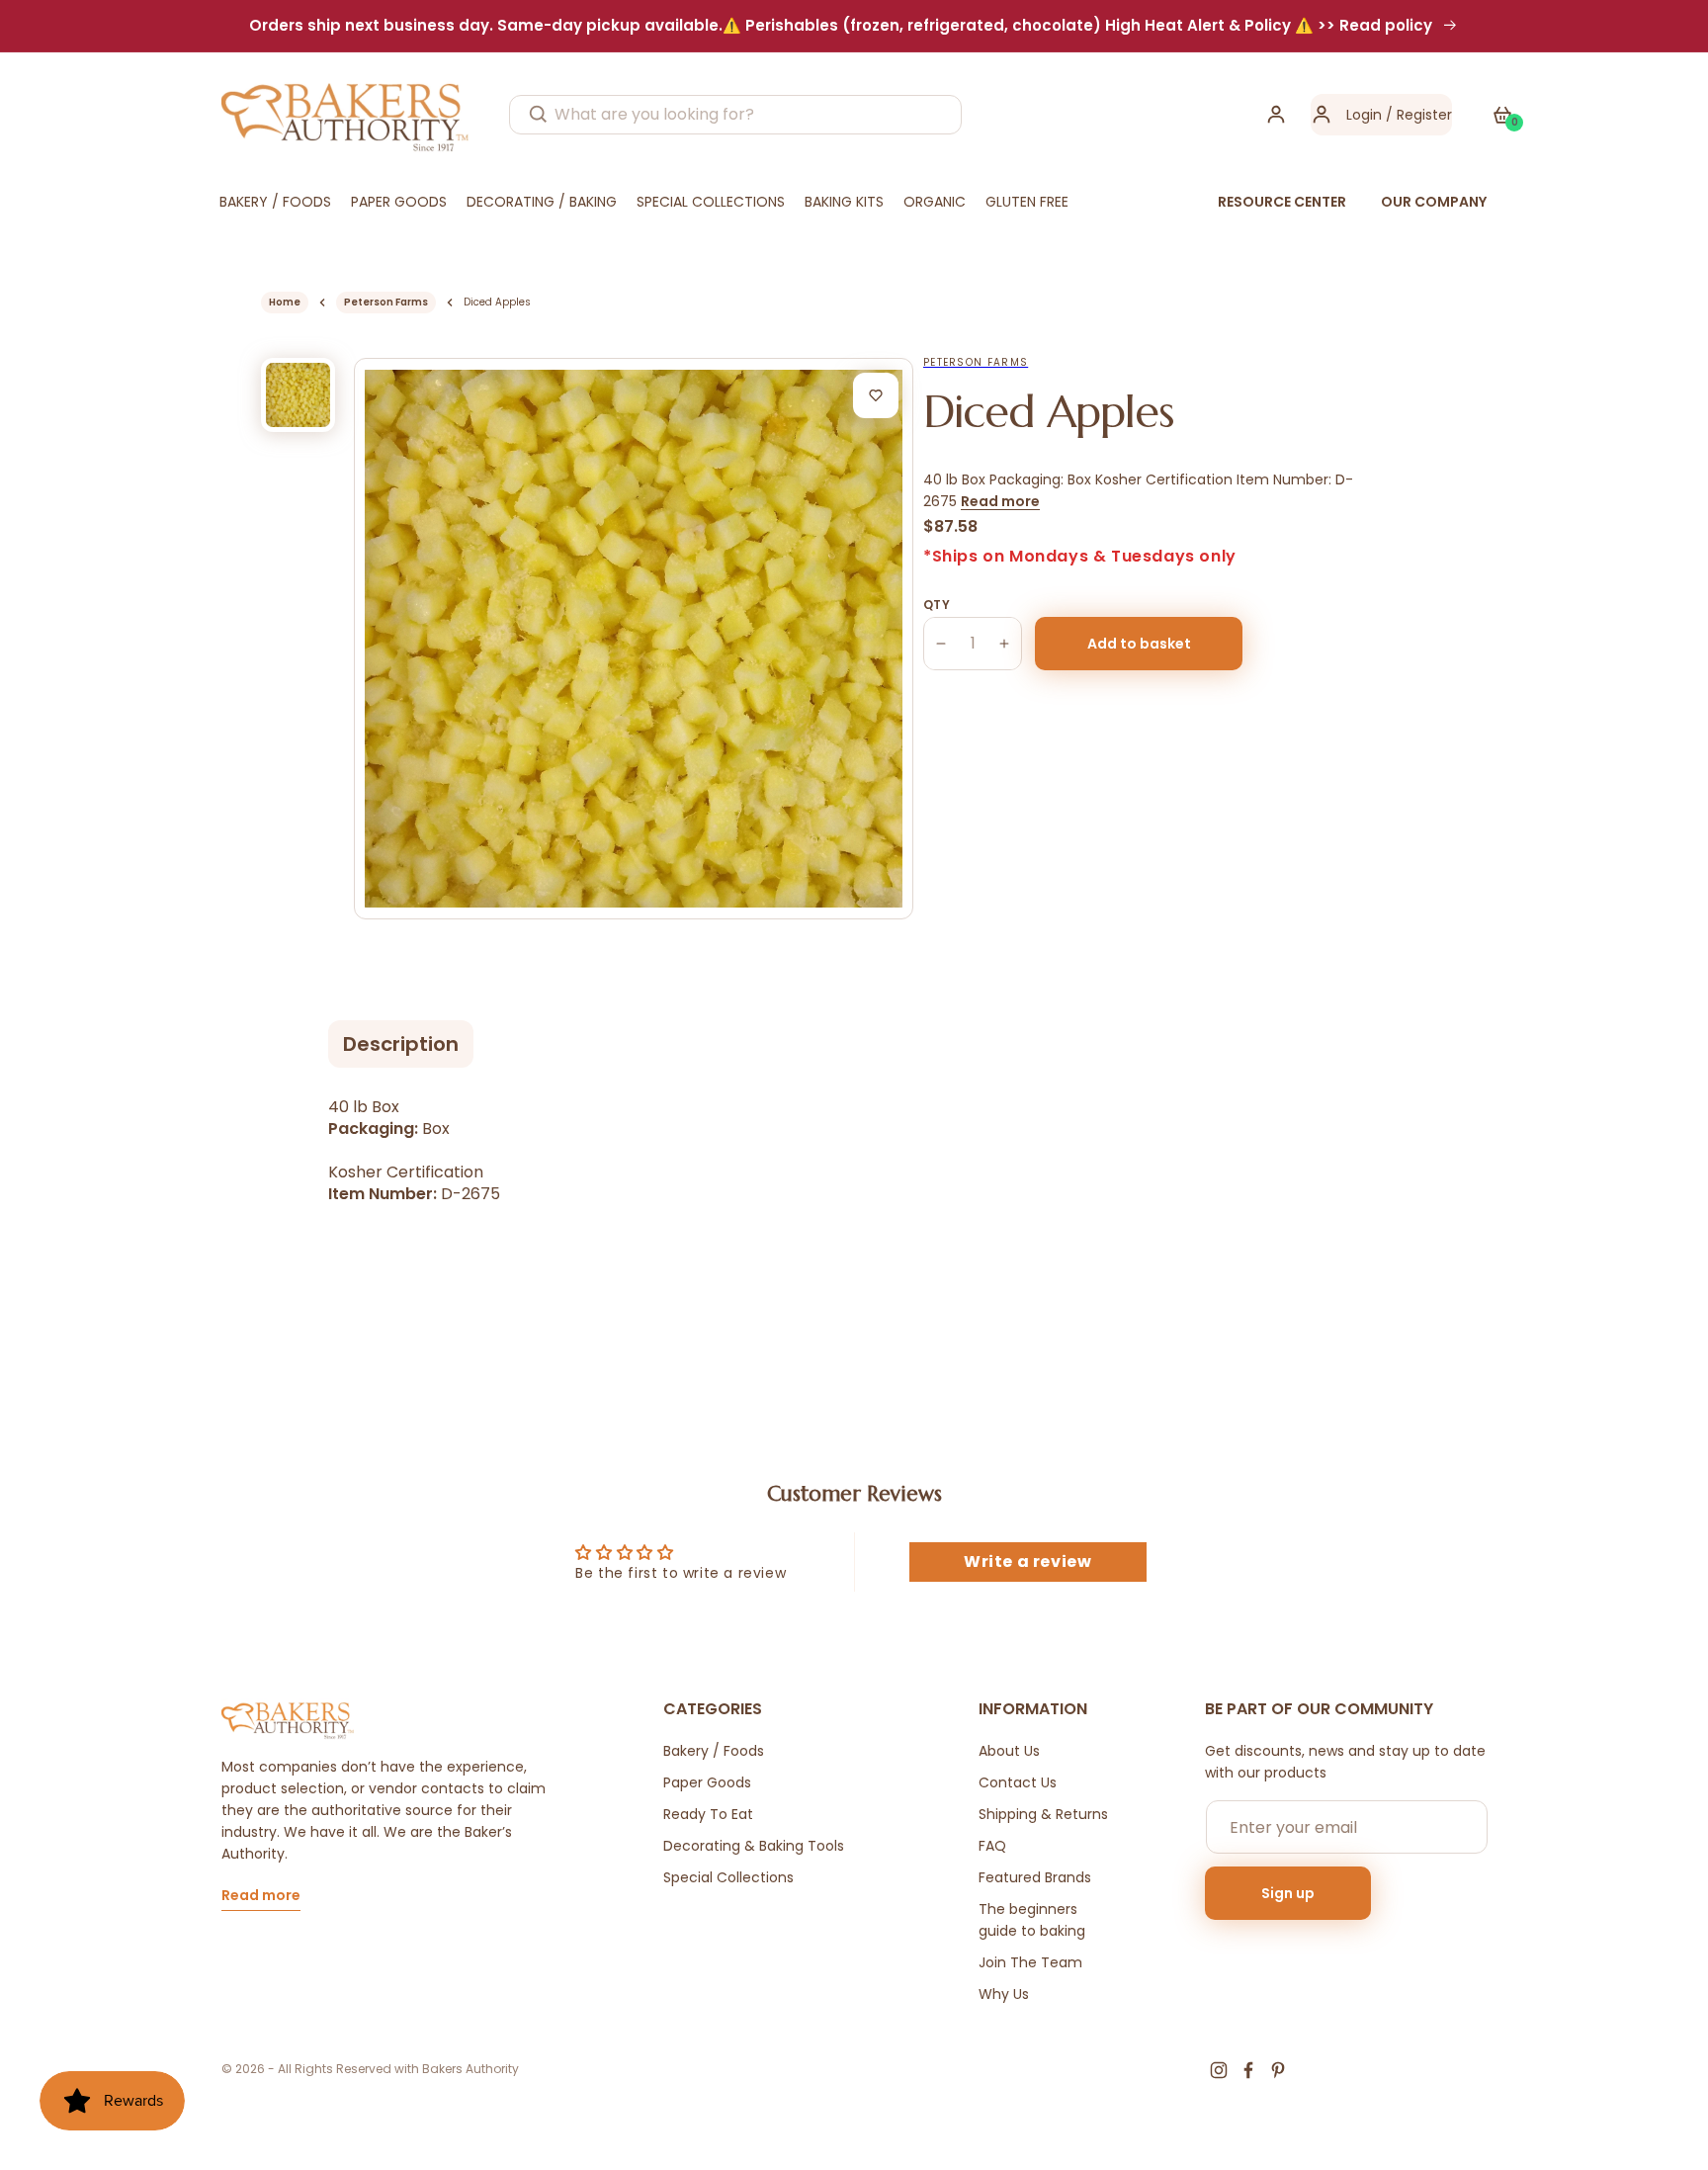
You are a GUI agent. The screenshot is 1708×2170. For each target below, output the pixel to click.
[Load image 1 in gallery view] (298, 395)
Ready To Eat (708, 1814)
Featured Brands (1035, 1877)
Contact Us (1018, 1782)
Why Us (1004, 1994)
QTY (937, 605)
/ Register (1417, 115)
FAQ (992, 1846)
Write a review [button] (1027, 1562)
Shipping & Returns (1043, 1814)
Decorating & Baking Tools (754, 1846)
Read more (1000, 501)
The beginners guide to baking (1032, 1920)
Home (285, 302)
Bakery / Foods (714, 1751)
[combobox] (735, 115)
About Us (1009, 1751)
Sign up (1288, 1893)
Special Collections (728, 1877)
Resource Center (1282, 202)
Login (1364, 115)
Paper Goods (707, 1782)
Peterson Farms (386, 302)
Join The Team (1030, 1962)
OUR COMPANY (1434, 202)
